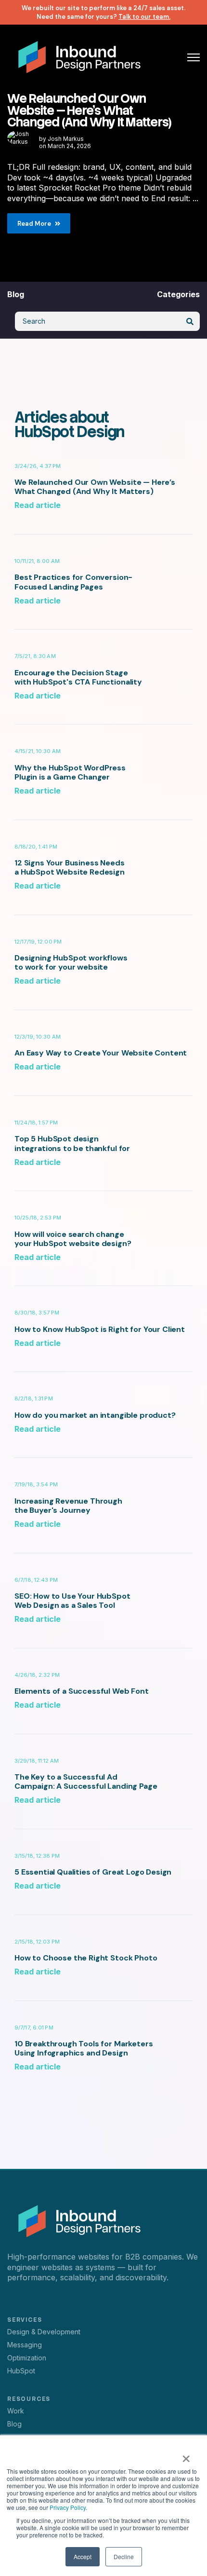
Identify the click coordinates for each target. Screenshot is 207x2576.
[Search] (190, 321)
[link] (79, 56)
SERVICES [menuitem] (25, 2320)
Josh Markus (66, 139)
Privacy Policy (68, 2507)
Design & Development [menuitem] (44, 2332)
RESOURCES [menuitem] (29, 2399)
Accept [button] (83, 2556)
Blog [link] (16, 294)
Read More (34, 224)
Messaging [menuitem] (25, 2345)
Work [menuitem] (16, 2411)
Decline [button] (124, 2556)
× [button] (186, 2455)
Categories (178, 294)
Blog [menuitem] (14, 2424)
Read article (38, 505)
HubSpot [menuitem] (21, 2371)
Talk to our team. (144, 17)
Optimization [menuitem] (27, 2358)
